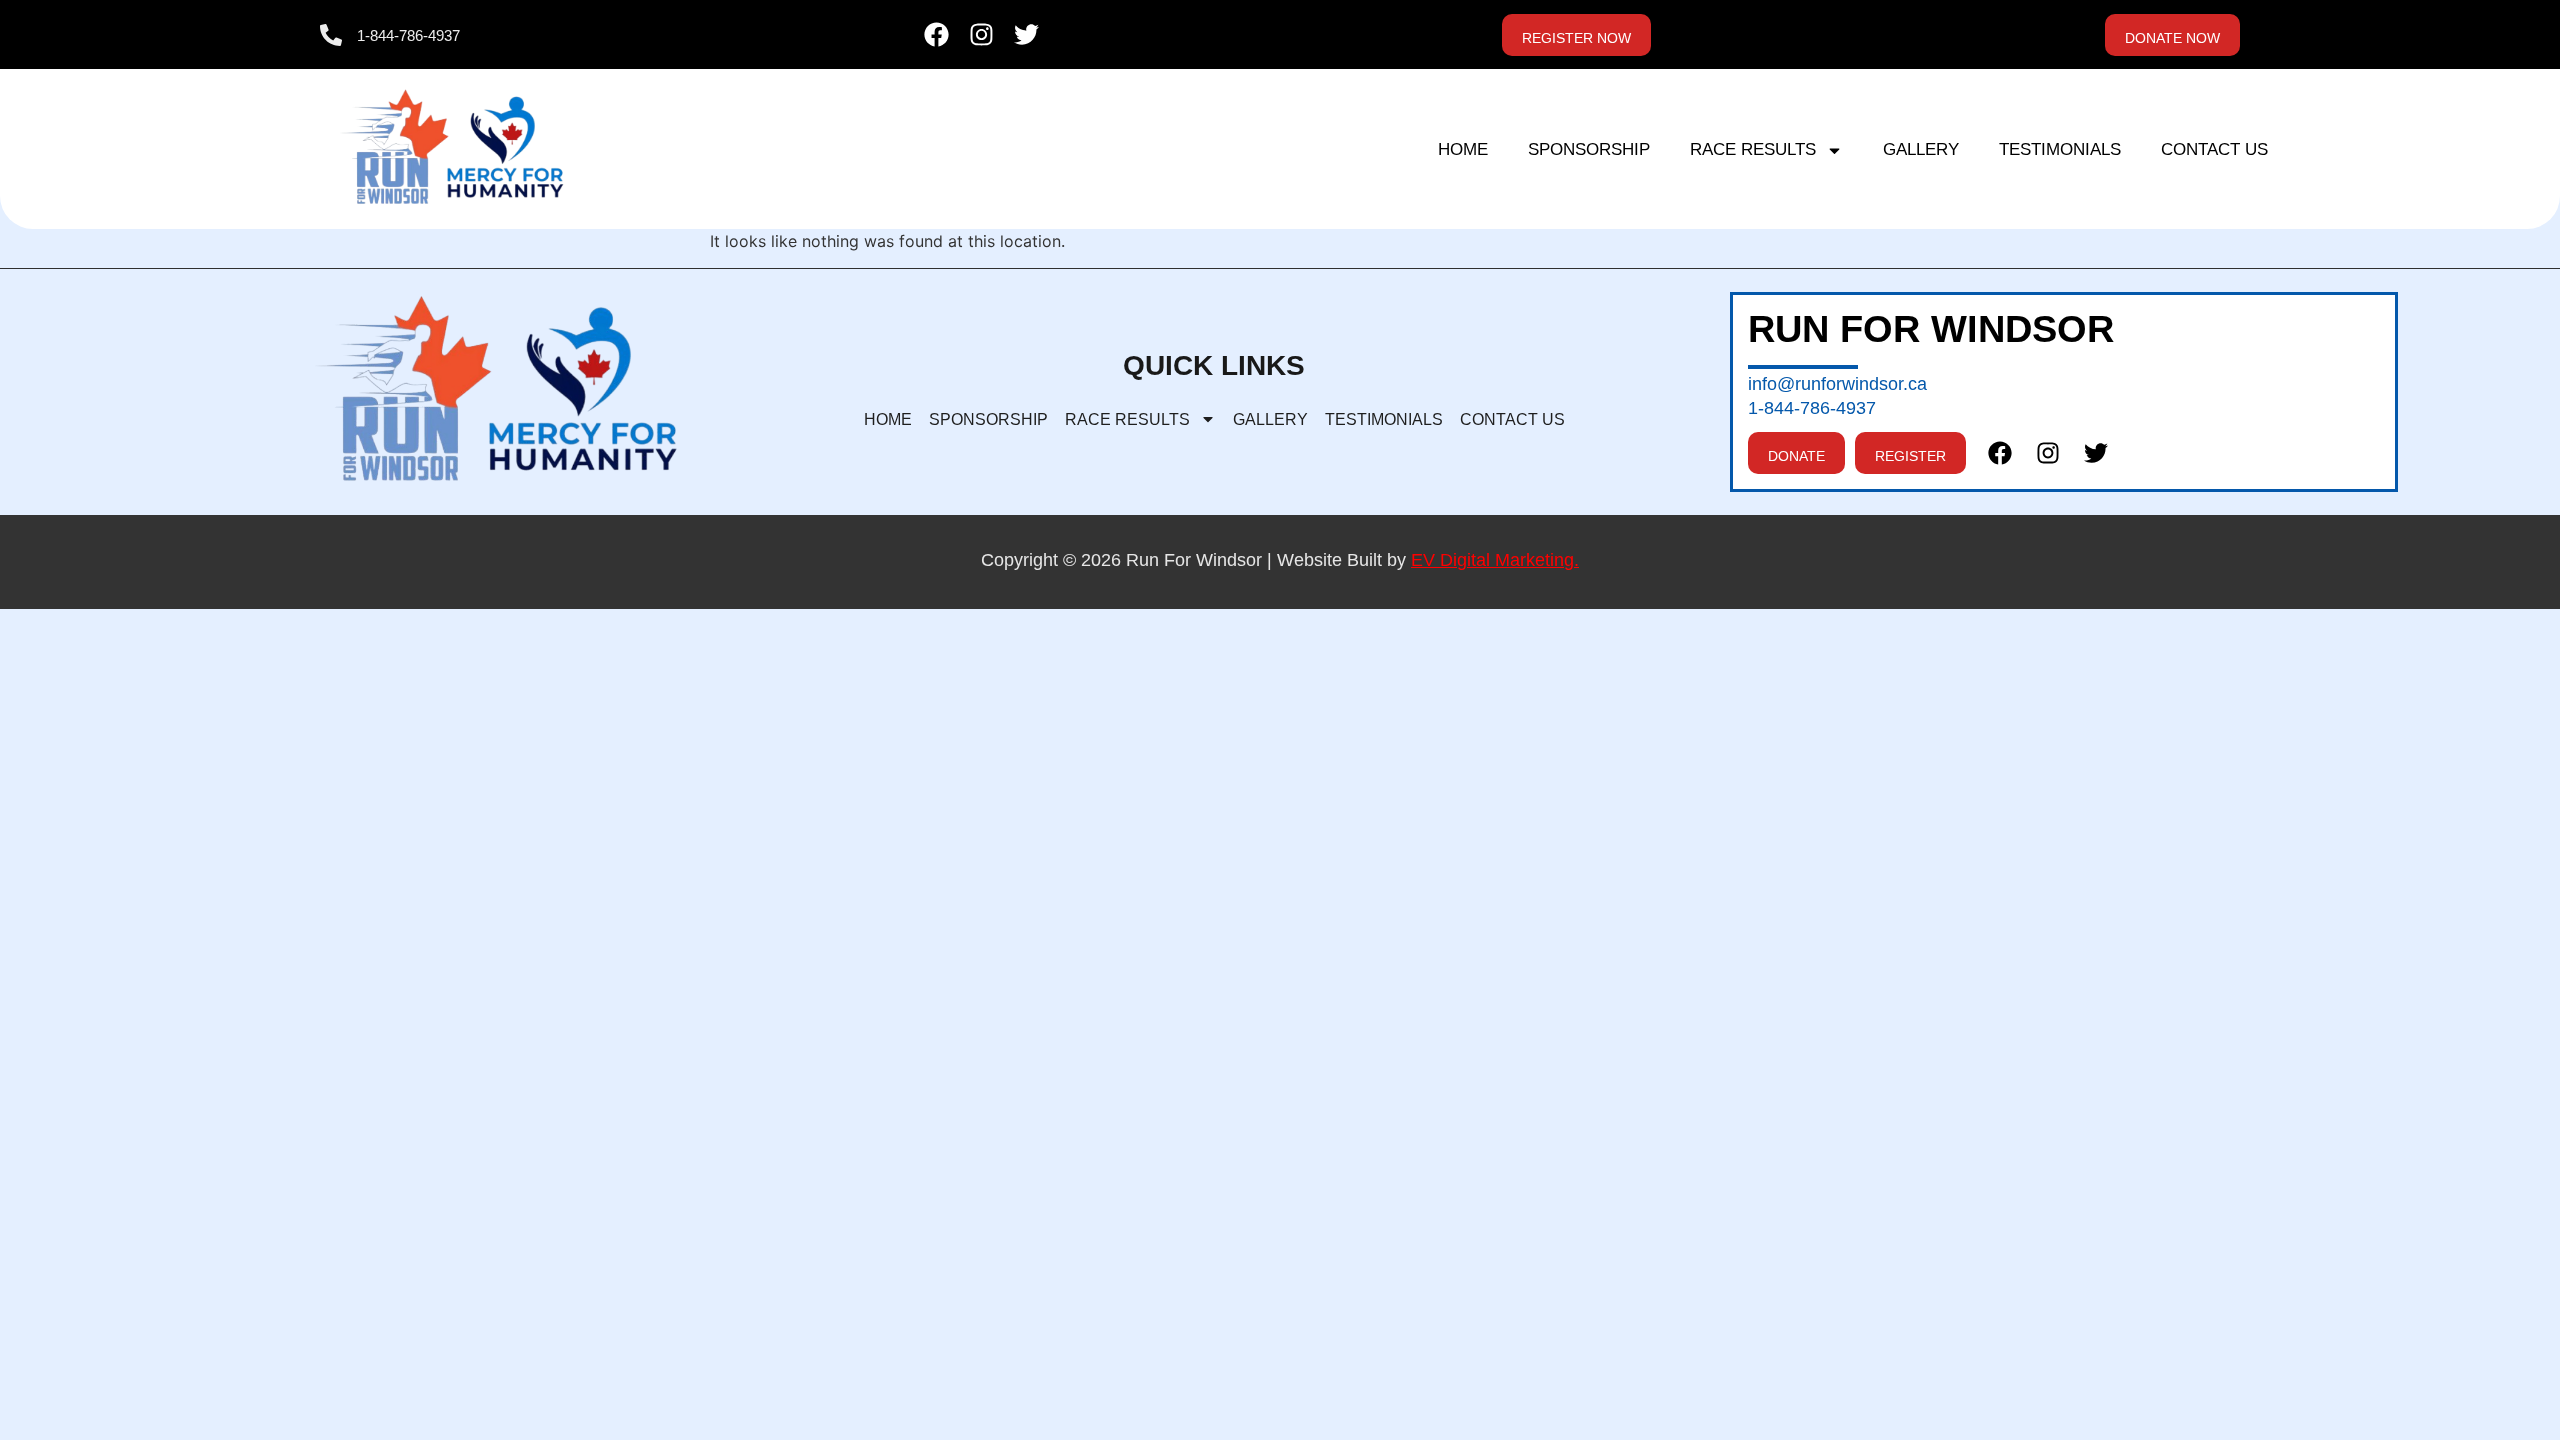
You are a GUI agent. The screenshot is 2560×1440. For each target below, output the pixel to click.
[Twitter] (1026, 34)
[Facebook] (936, 34)
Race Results (1753, 149)
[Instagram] (981, 34)
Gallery (1921, 149)
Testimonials (2060, 149)
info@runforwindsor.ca (1837, 384)
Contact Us (2214, 149)
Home (1463, 149)
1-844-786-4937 (408, 35)
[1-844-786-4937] (331, 35)
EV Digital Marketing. (1495, 560)
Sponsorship (1589, 149)
